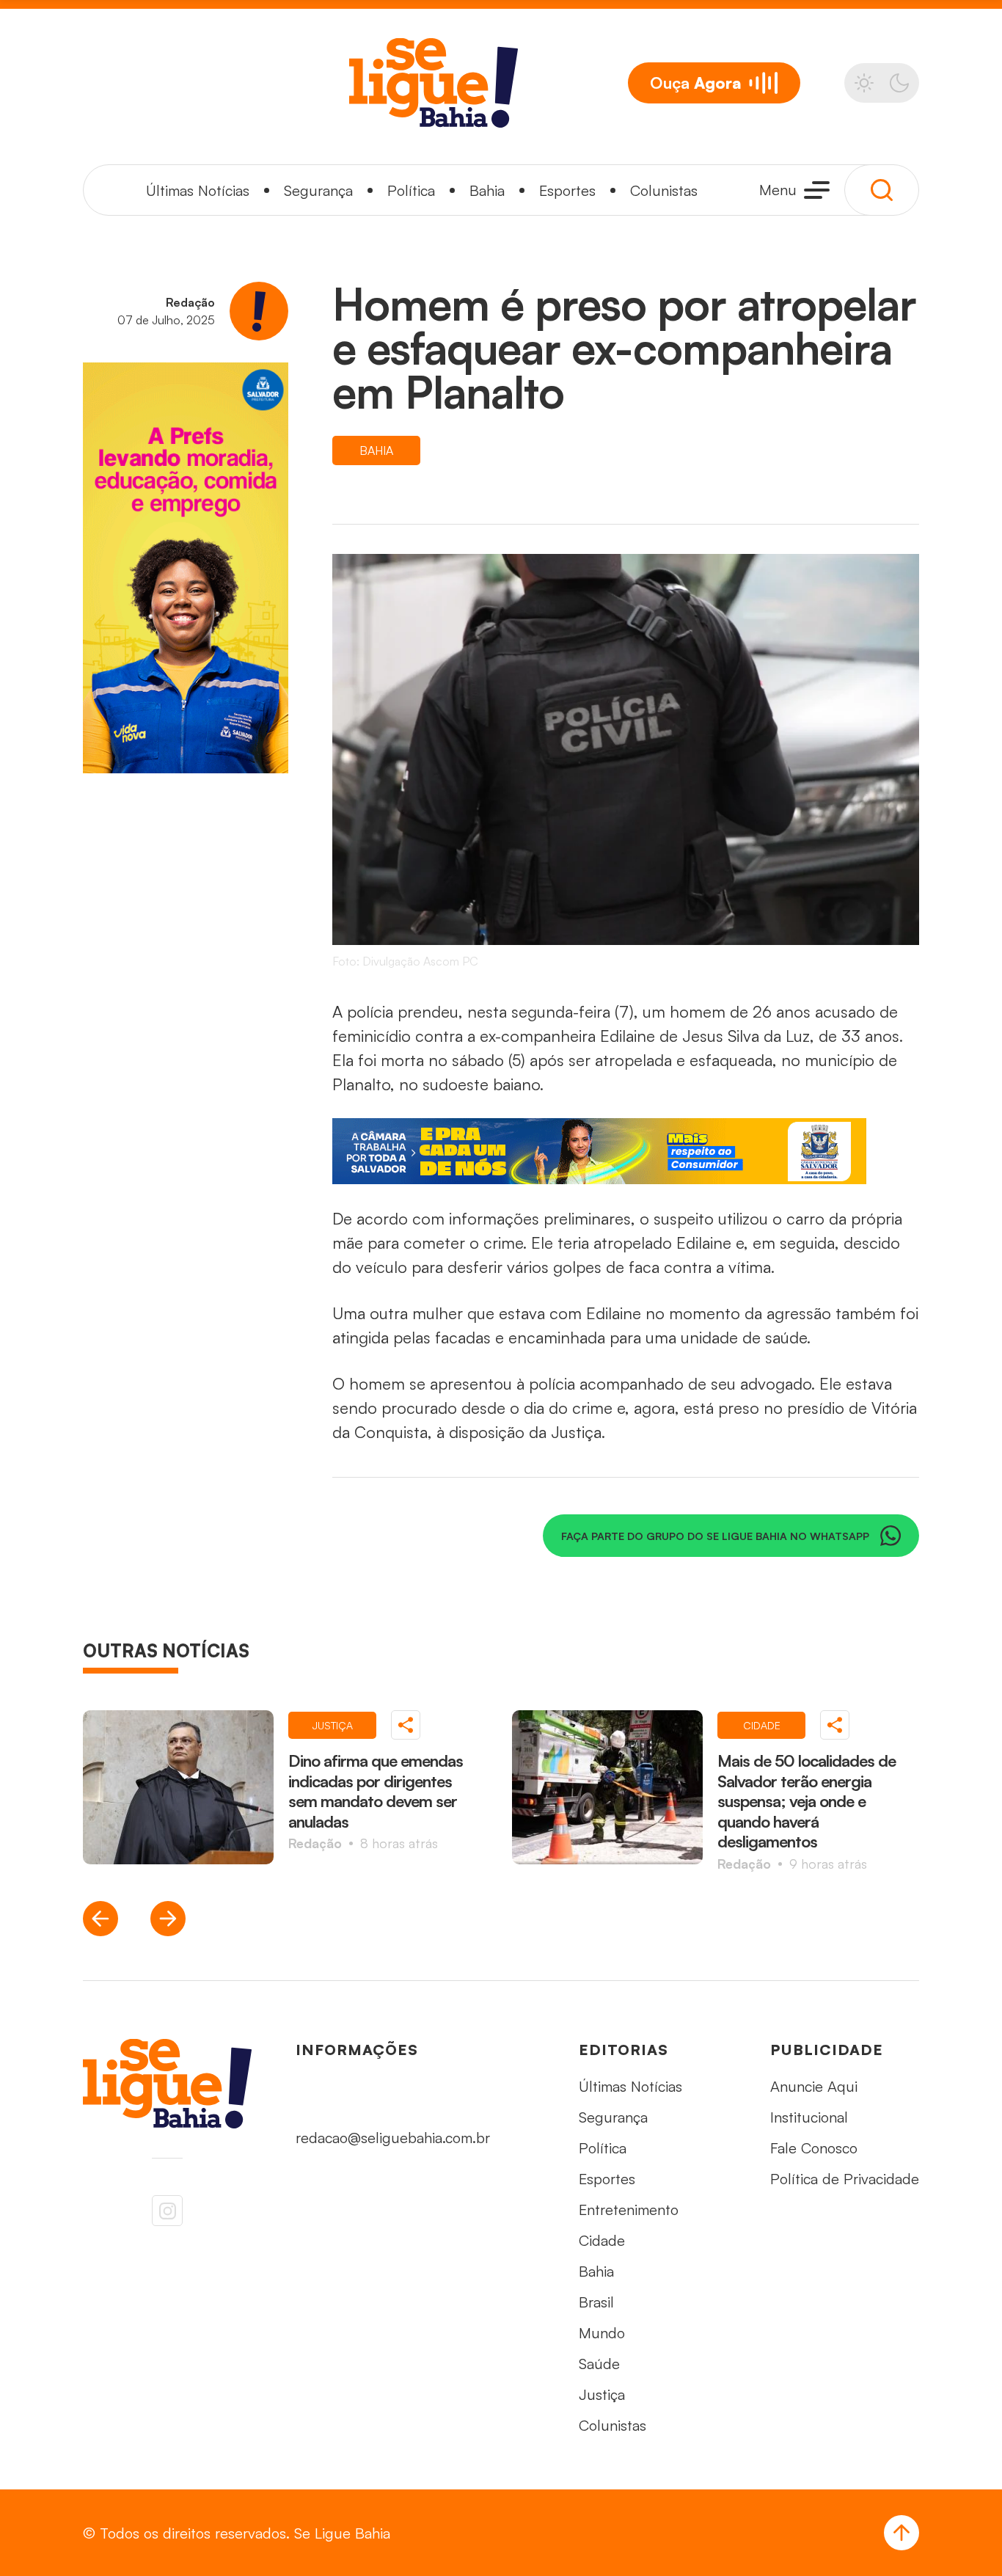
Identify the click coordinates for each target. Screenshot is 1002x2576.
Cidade (602, 2240)
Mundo (602, 2333)
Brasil (596, 2302)
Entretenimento (629, 2210)
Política (411, 190)
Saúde (599, 2364)
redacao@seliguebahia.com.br (393, 2138)
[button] (100, 1919)
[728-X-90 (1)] (626, 1151)
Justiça (602, 2394)
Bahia (487, 190)
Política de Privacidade (845, 2179)
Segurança (318, 190)
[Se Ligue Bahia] (434, 83)
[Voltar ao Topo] (902, 2533)
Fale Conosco (814, 2148)
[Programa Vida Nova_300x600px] (186, 568)
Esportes (567, 190)
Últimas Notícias (198, 190)
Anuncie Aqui (814, 2086)
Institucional (809, 2117)
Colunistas (664, 190)
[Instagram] (167, 2211)
